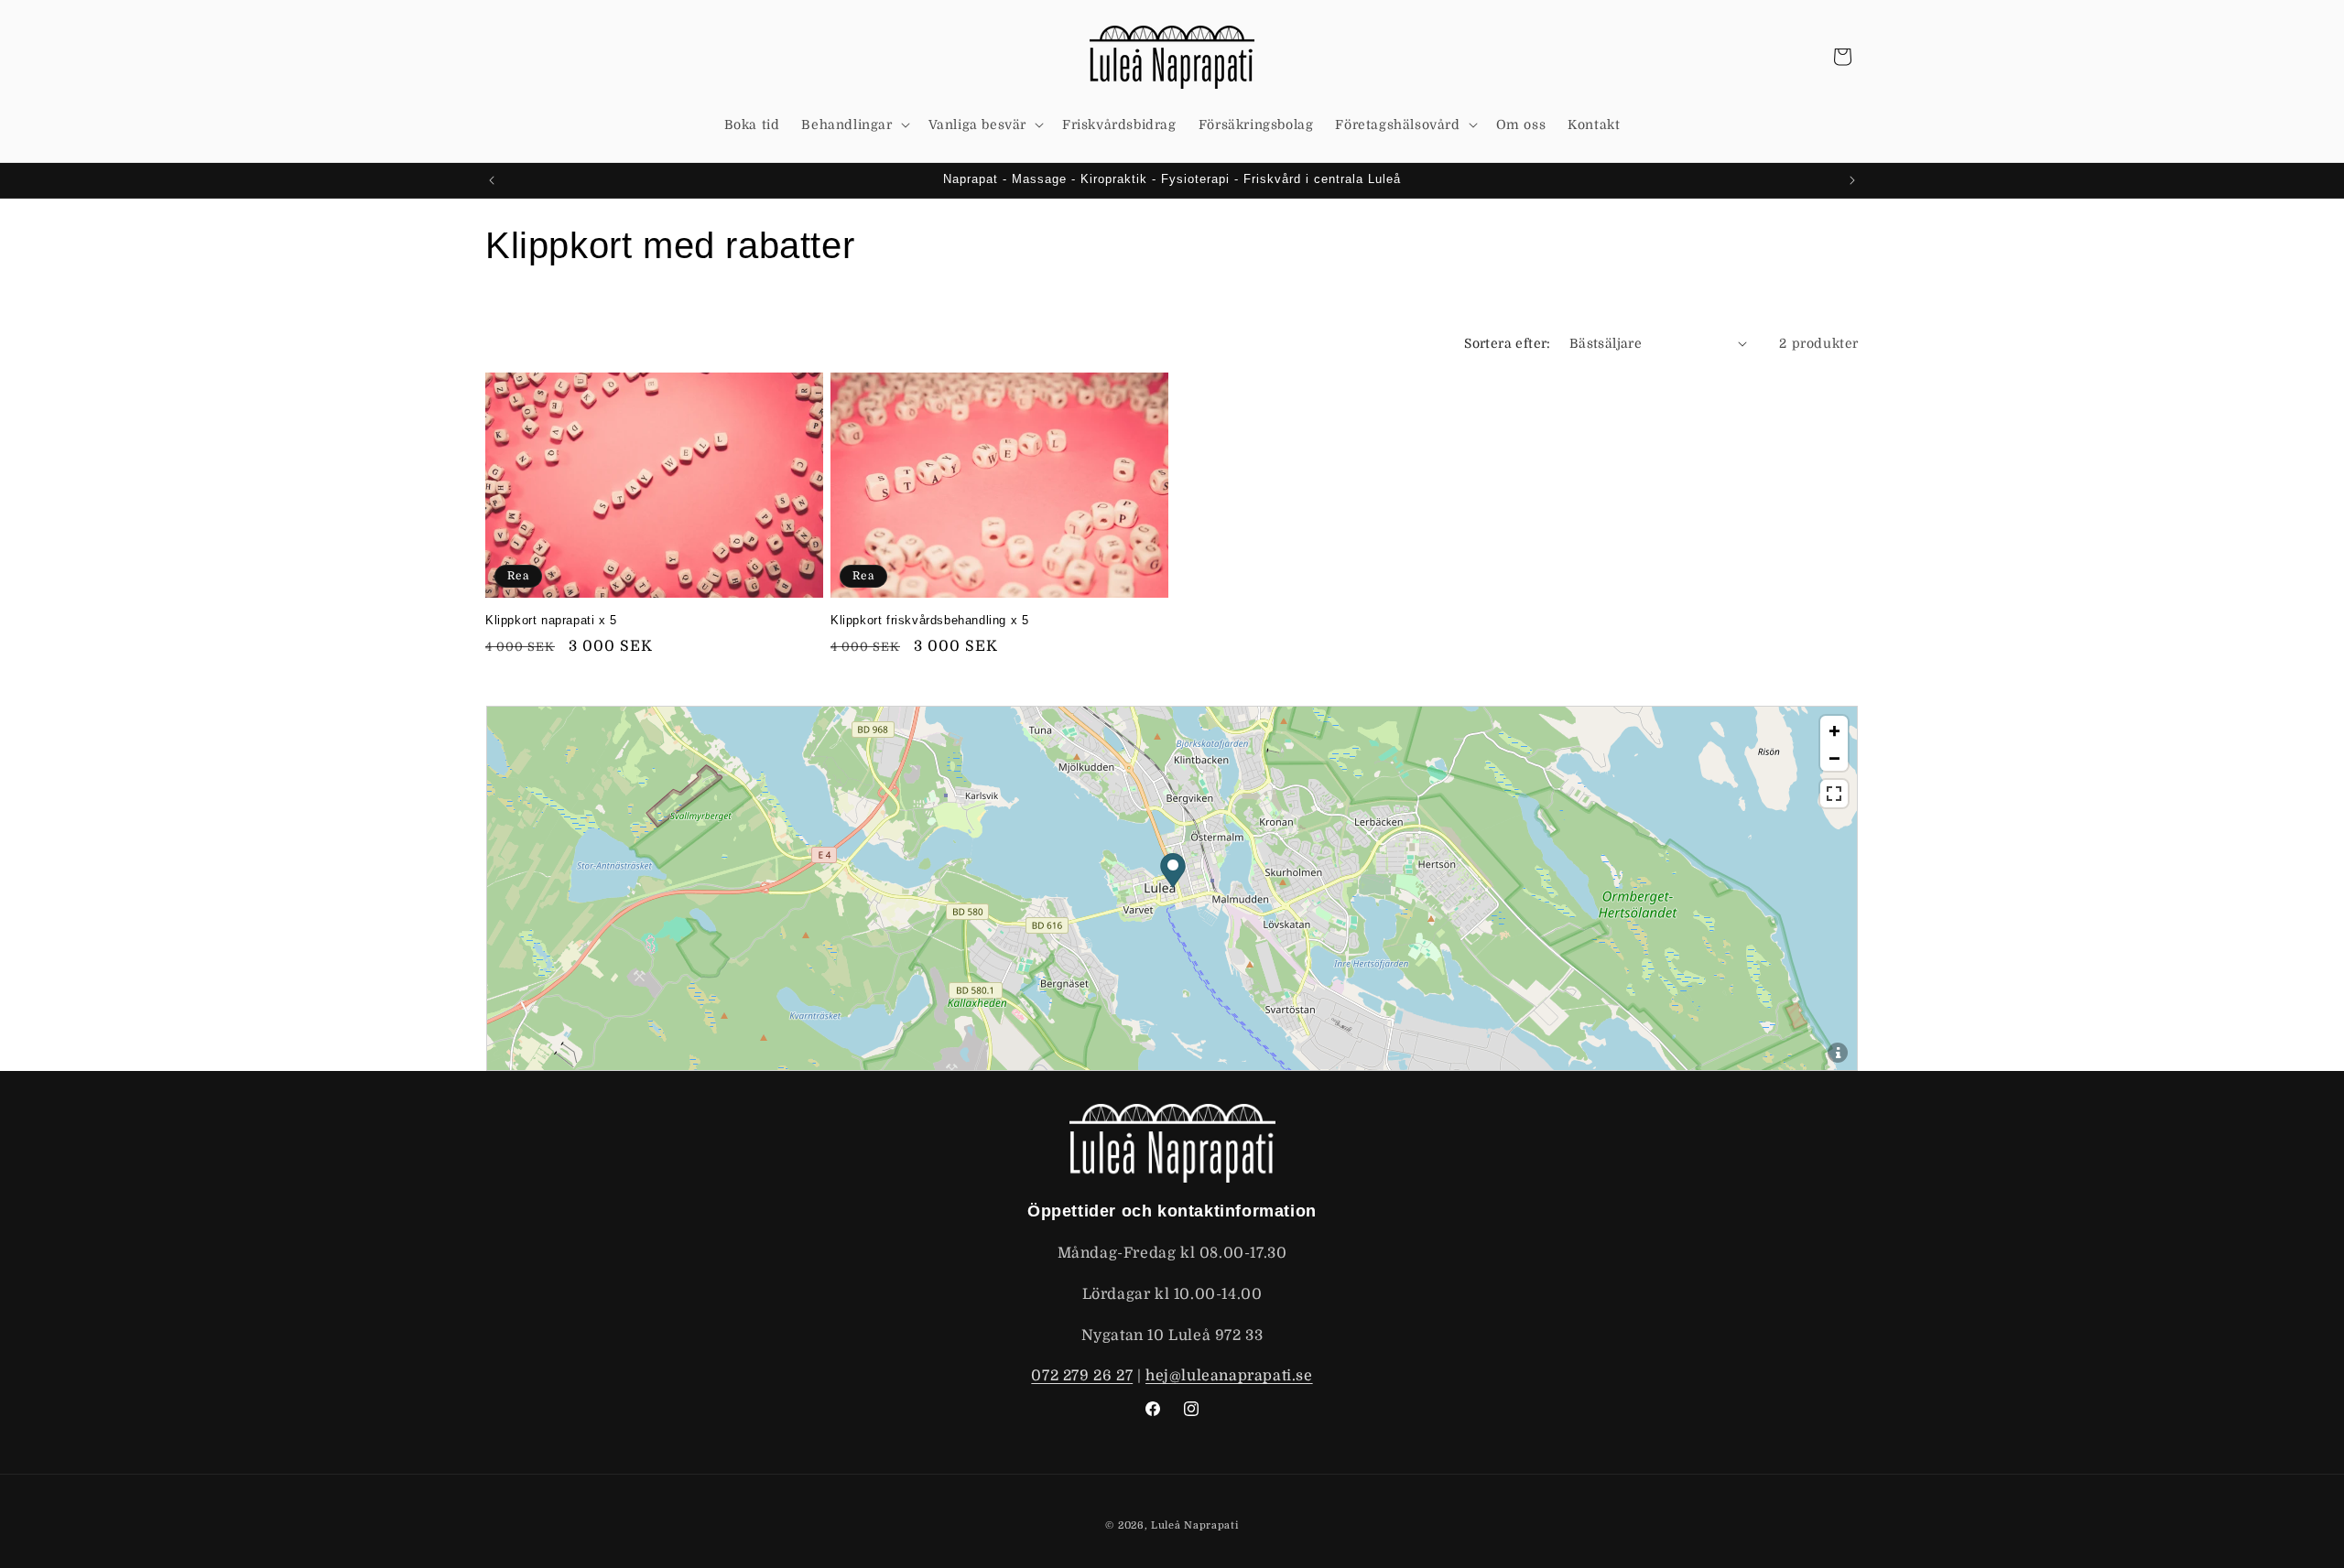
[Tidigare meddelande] (492, 180)
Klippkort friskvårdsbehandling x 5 (929, 620)
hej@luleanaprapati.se (1229, 1377)
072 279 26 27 (1082, 1377)
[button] (853, 124)
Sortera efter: (1508, 343)
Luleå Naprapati (1195, 1525)
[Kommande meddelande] (1852, 180)
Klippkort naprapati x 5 (551, 620)
